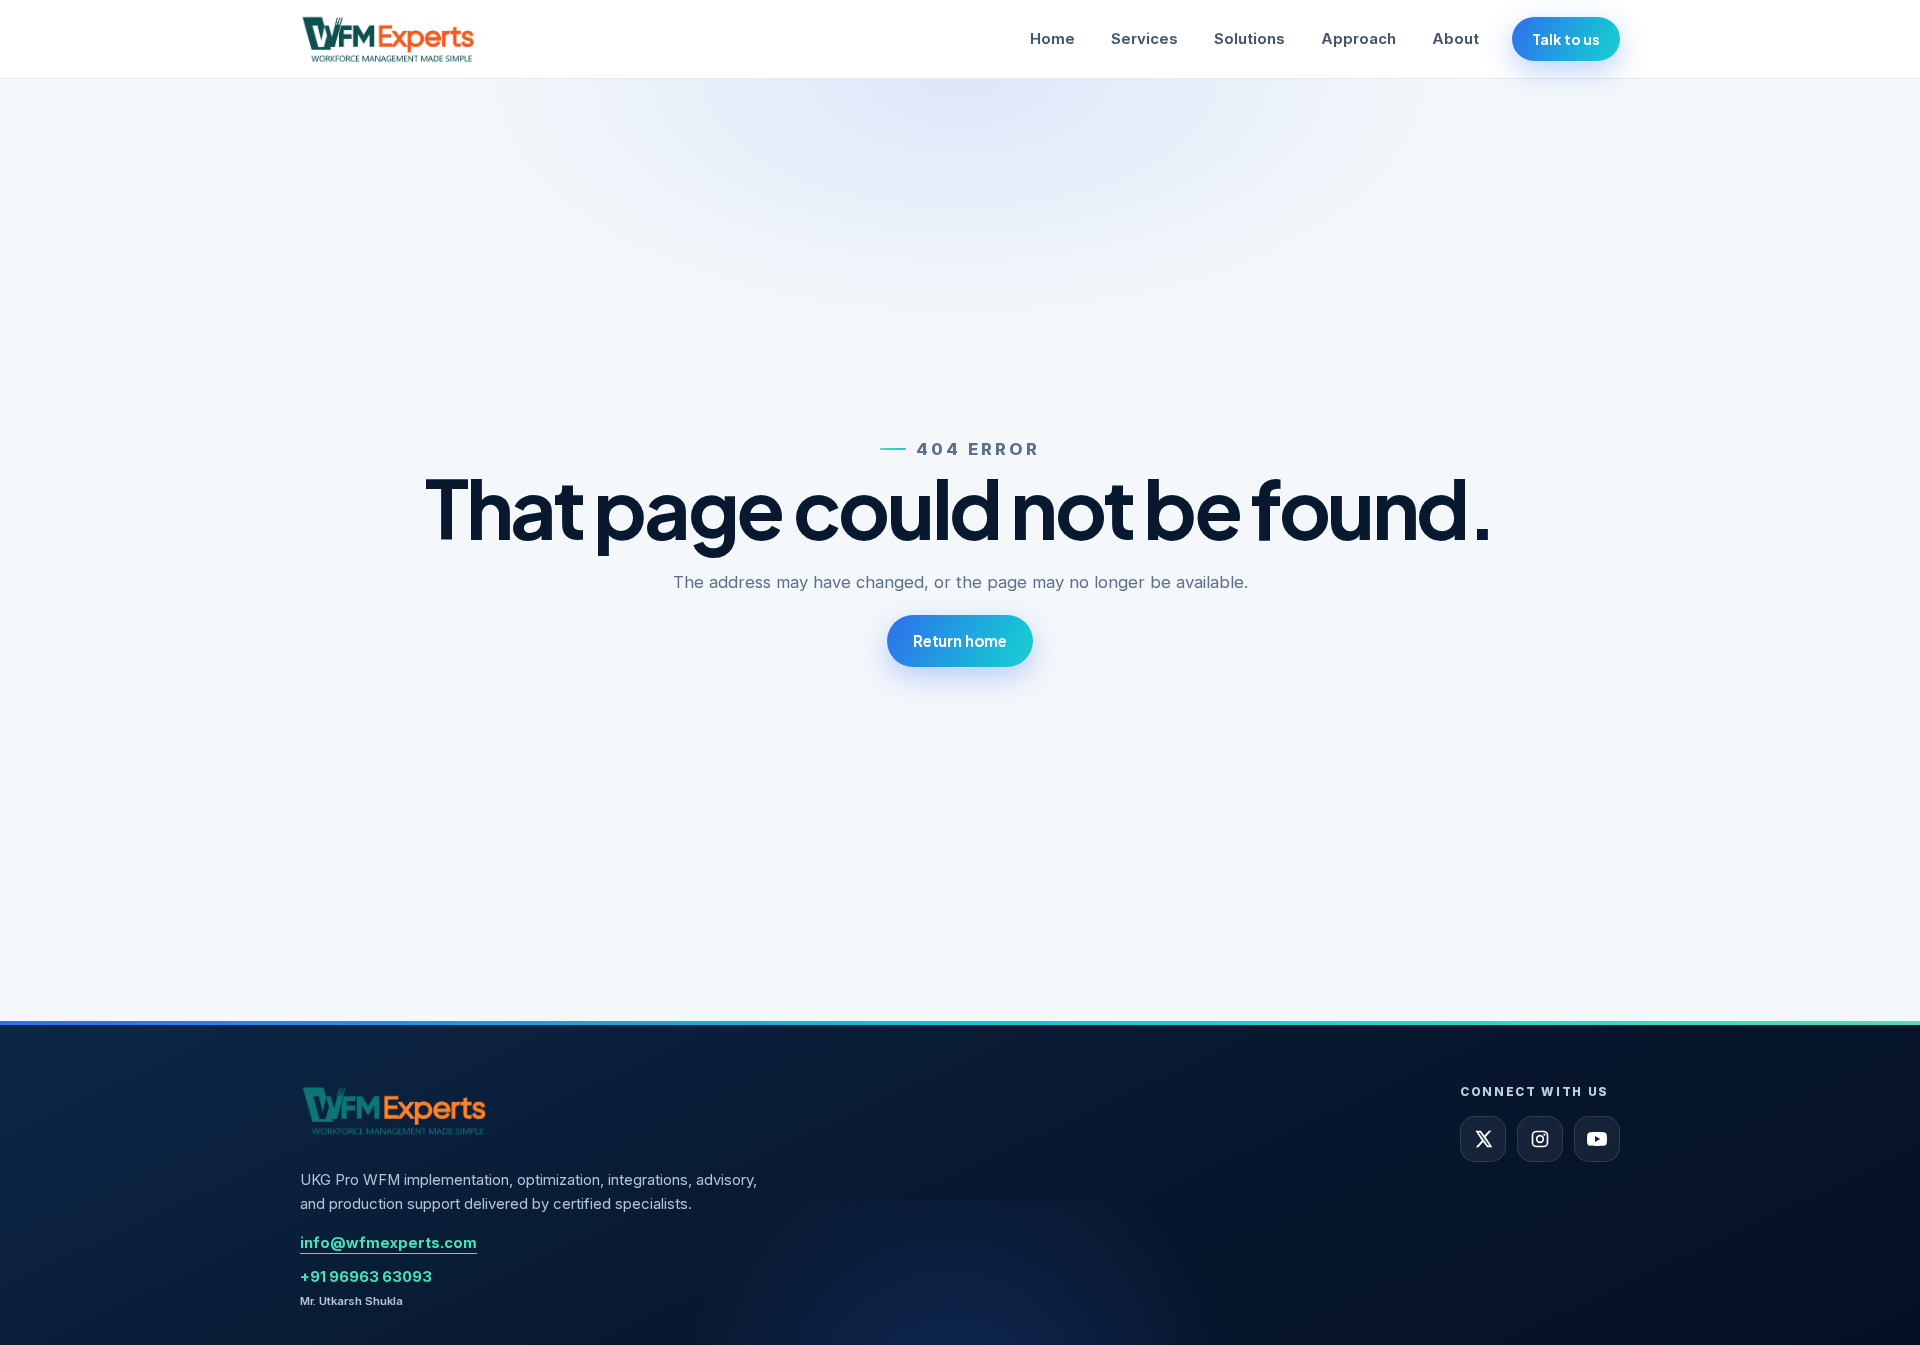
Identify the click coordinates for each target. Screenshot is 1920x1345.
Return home (960, 640)
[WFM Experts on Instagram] (1540, 1139)
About (1455, 39)
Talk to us (1566, 39)
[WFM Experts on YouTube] (1597, 1139)
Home (1052, 39)
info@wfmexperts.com (388, 1243)
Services (1144, 39)
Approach (1358, 39)
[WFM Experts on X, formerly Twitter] (1483, 1139)
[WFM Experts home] (389, 39)
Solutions (1249, 39)
